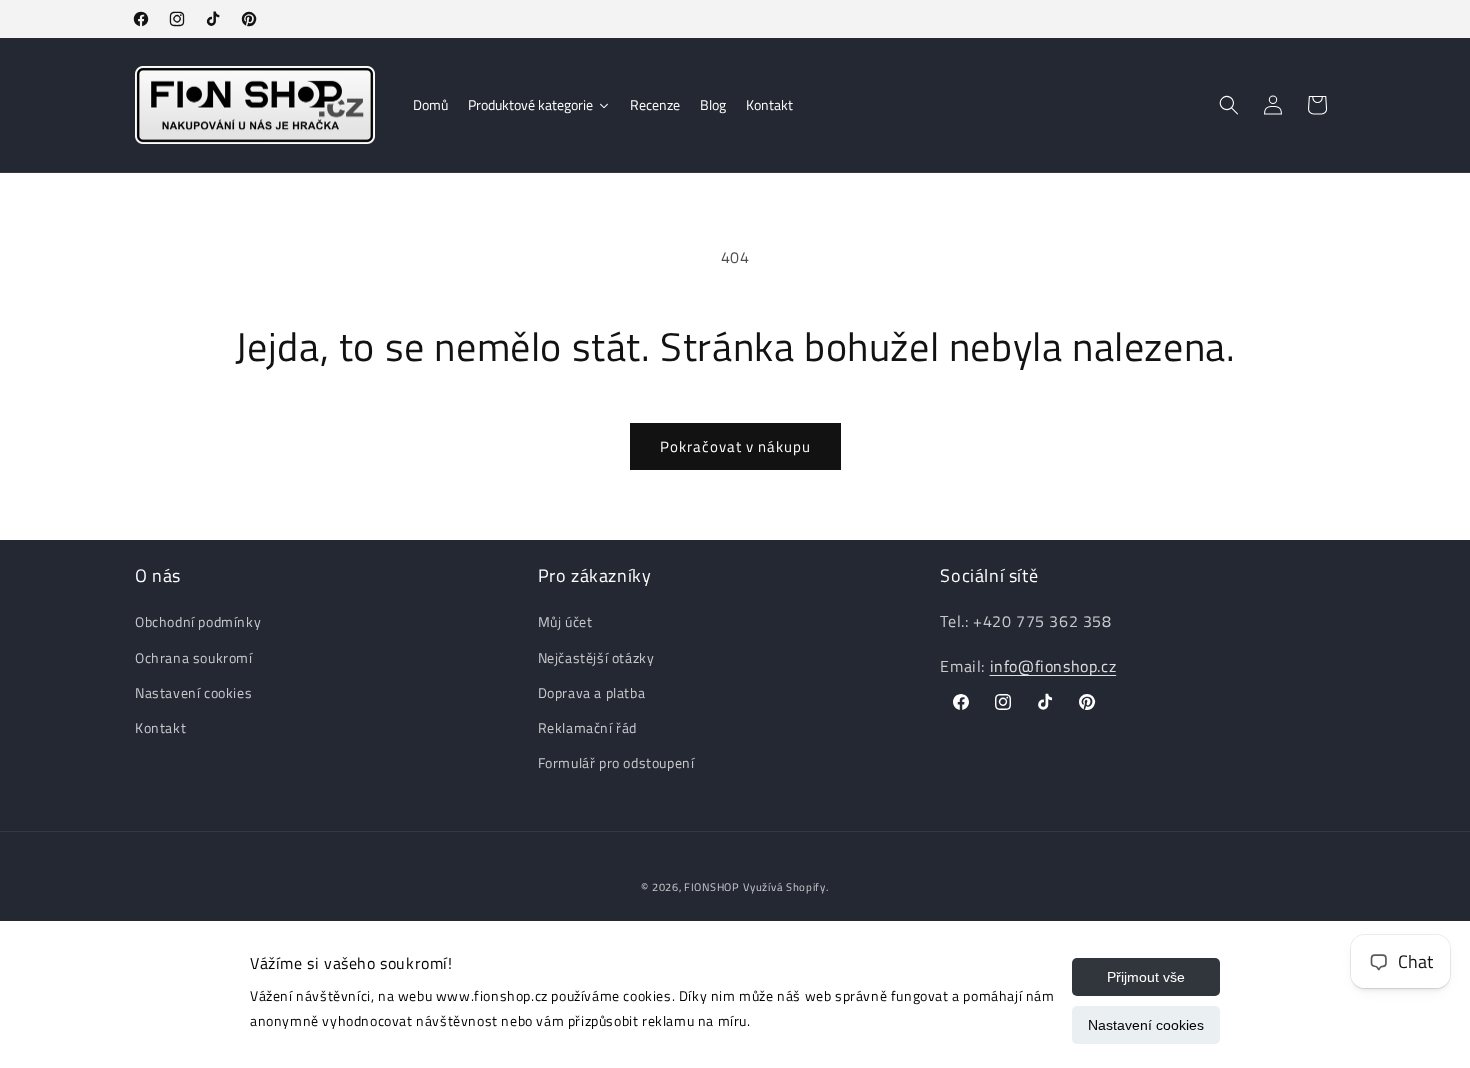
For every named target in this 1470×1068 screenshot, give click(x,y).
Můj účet (565, 622)
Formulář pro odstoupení (616, 762)
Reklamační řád (587, 727)
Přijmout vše (1146, 977)
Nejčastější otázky (596, 657)
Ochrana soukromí (194, 657)
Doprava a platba (592, 692)
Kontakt (160, 727)
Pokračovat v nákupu (735, 446)
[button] (1229, 105)
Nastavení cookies (1146, 1025)
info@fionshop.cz (1053, 666)
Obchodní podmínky (198, 622)
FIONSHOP (712, 887)
